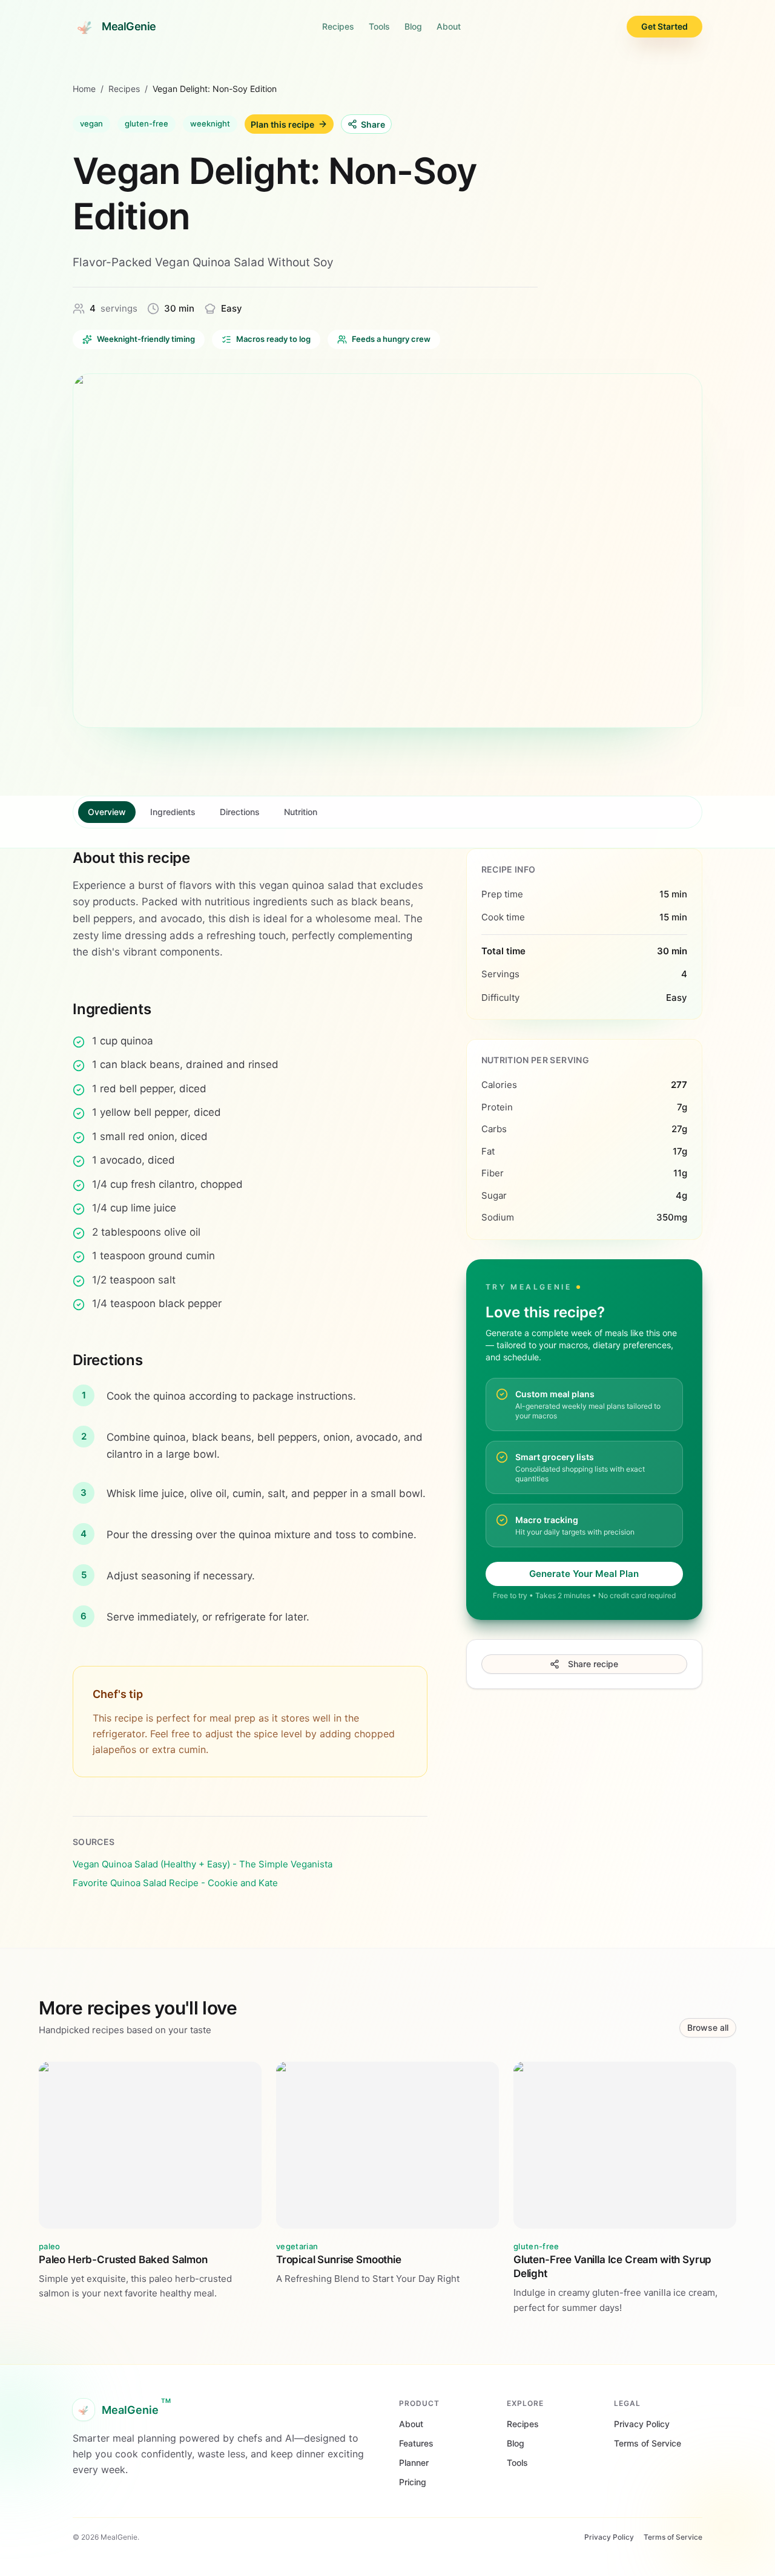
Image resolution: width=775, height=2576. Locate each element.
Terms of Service (648, 2443)
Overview (107, 812)
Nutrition (301, 812)
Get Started (665, 26)
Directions (240, 812)
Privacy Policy (642, 2424)
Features (416, 2443)
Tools (379, 26)
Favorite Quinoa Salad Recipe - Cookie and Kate (175, 1883)
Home (84, 89)
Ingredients (173, 812)
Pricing (413, 2482)
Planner (414, 2463)
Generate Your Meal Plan (584, 1574)
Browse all (708, 2027)
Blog (413, 26)
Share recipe (593, 1664)
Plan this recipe (282, 124)
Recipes (338, 26)
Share (373, 124)
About (449, 26)
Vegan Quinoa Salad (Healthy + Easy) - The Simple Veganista (203, 1864)
